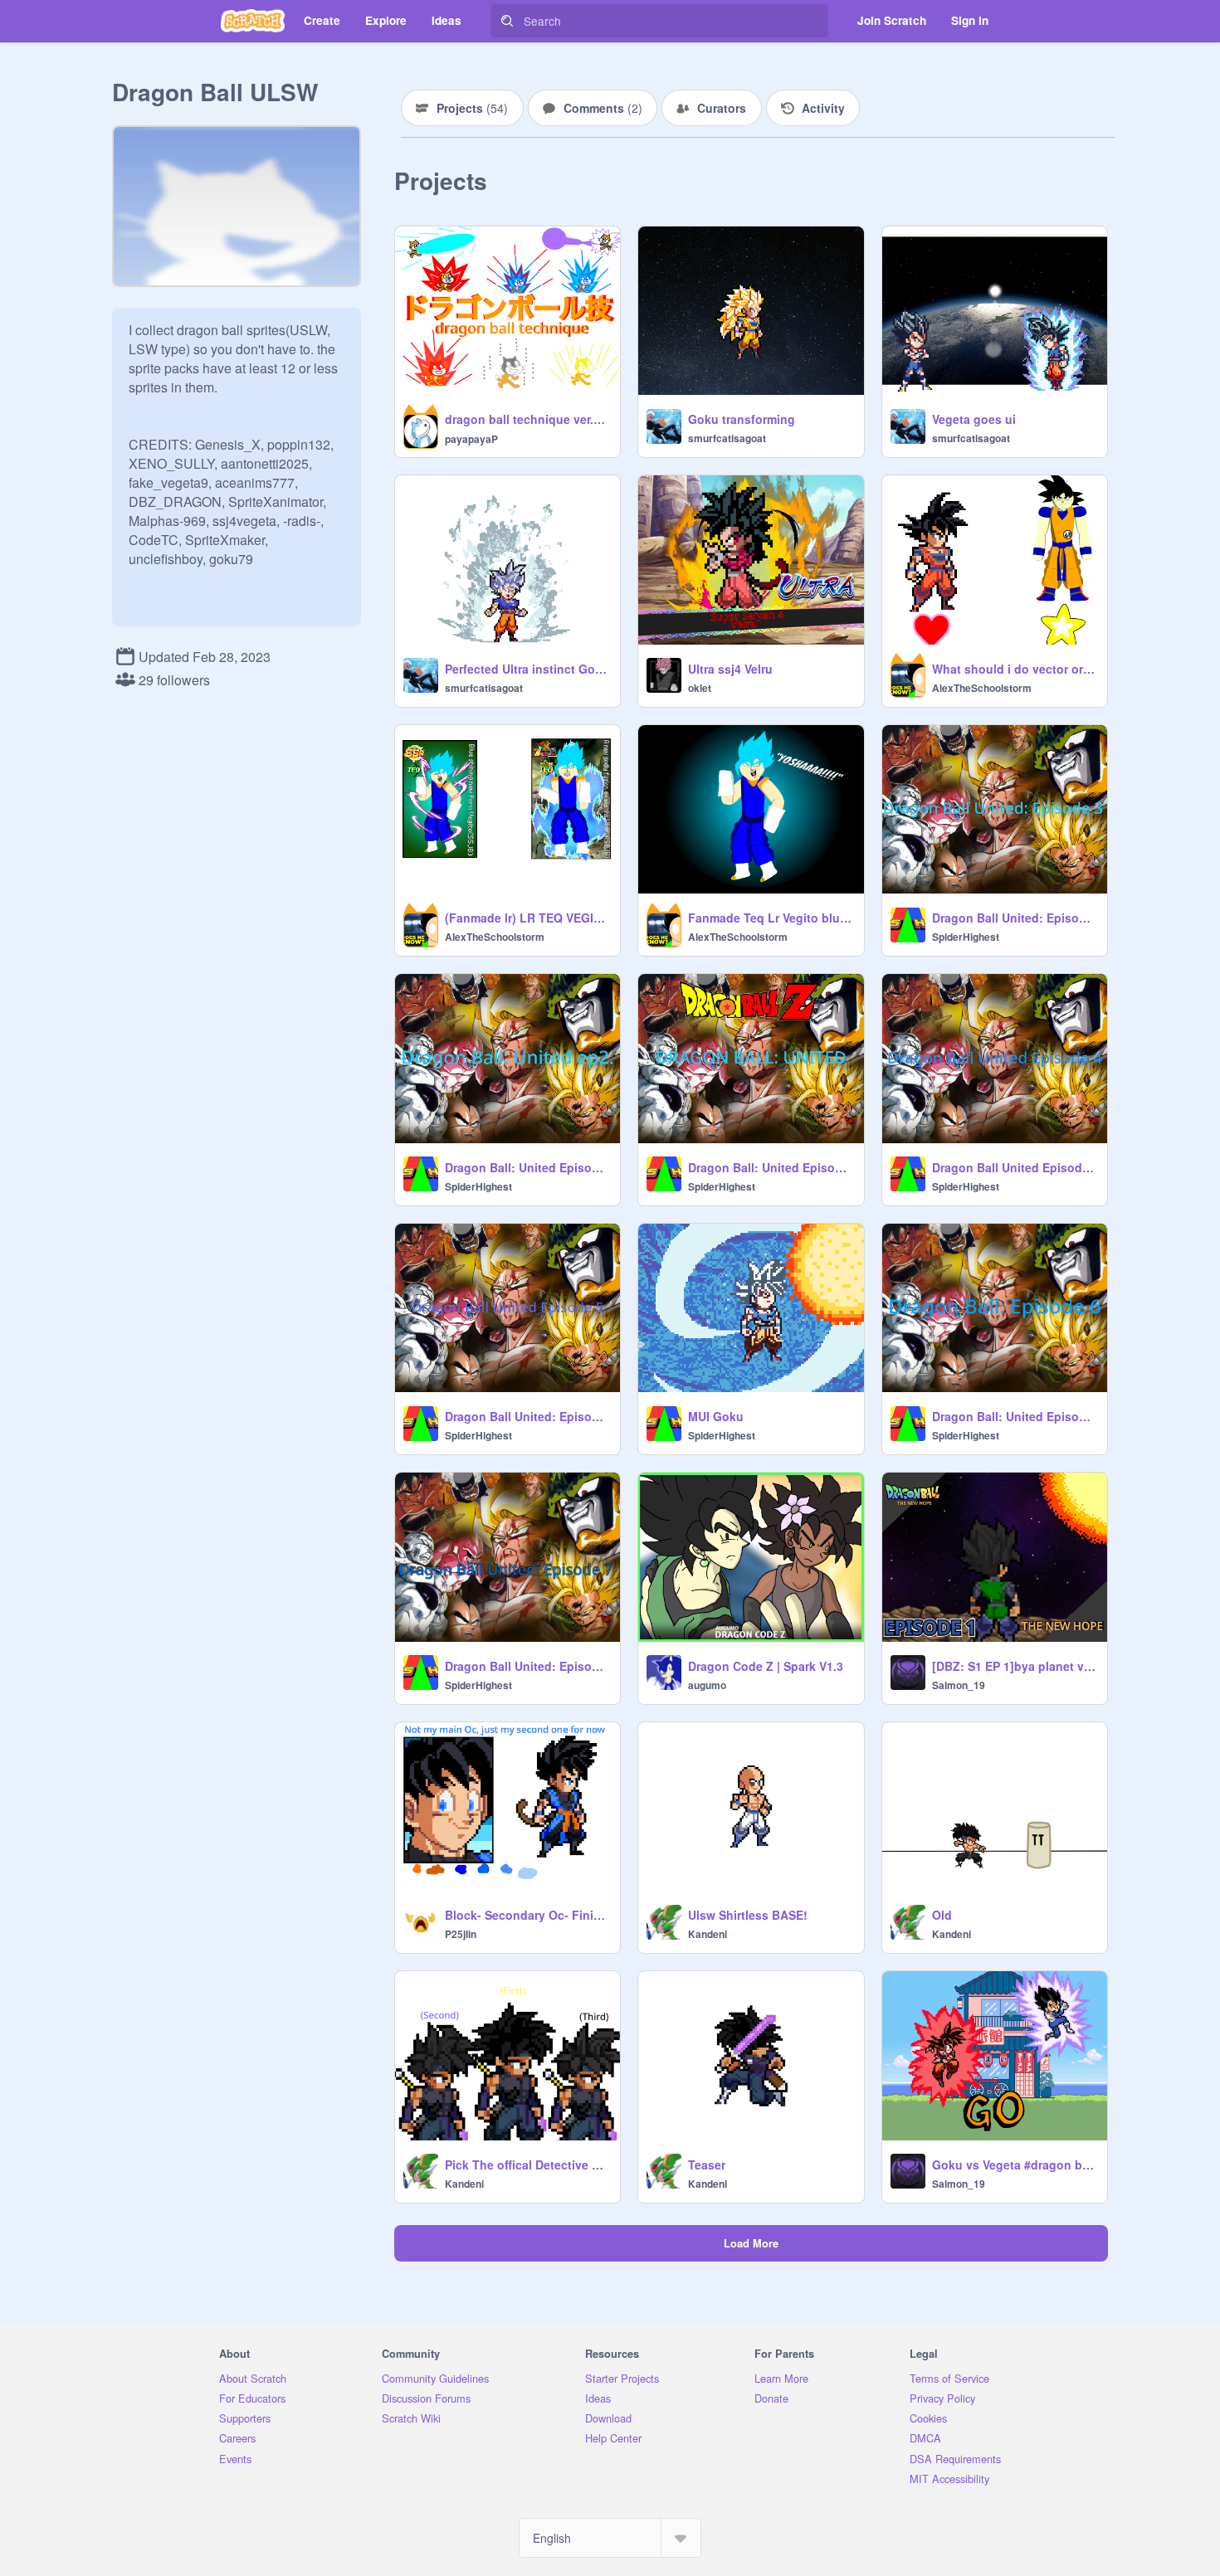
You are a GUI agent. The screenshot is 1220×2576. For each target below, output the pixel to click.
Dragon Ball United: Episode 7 (527, 1666)
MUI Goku (716, 1416)
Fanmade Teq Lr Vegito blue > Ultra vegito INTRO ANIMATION (771, 918)
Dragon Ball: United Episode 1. (771, 1167)
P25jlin (461, 1934)
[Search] (507, 21)
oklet (700, 688)
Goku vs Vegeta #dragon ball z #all (1015, 2165)
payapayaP (471, 439)
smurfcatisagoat (727, 438)
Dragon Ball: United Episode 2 (527, 1167)
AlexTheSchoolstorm (982, 688)
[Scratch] (253, 21)
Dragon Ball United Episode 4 (1015, 1167)
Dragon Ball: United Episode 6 (1015, 1416)
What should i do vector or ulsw (1015, 669)
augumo (707, 1685)
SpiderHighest (966, 937)
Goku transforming (742, 419)
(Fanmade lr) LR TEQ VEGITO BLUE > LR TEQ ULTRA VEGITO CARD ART (527, 918)
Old (942, 1915)
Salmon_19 (959, 1685)
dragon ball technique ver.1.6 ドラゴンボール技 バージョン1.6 (527, 419)
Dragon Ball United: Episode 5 (527, 1416)
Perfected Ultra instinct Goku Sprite (527, 669)
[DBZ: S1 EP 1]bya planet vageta (1015, 1666)
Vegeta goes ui (974, 419)
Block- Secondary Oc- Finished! (527, 1915)
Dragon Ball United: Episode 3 (1015, 918)
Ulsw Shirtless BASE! (748, 1915)
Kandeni (708, 1934)
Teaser (707, 2165)
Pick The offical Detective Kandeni (527, 2165)
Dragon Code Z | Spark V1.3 (766, 1666)
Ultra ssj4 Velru (730, 669)
